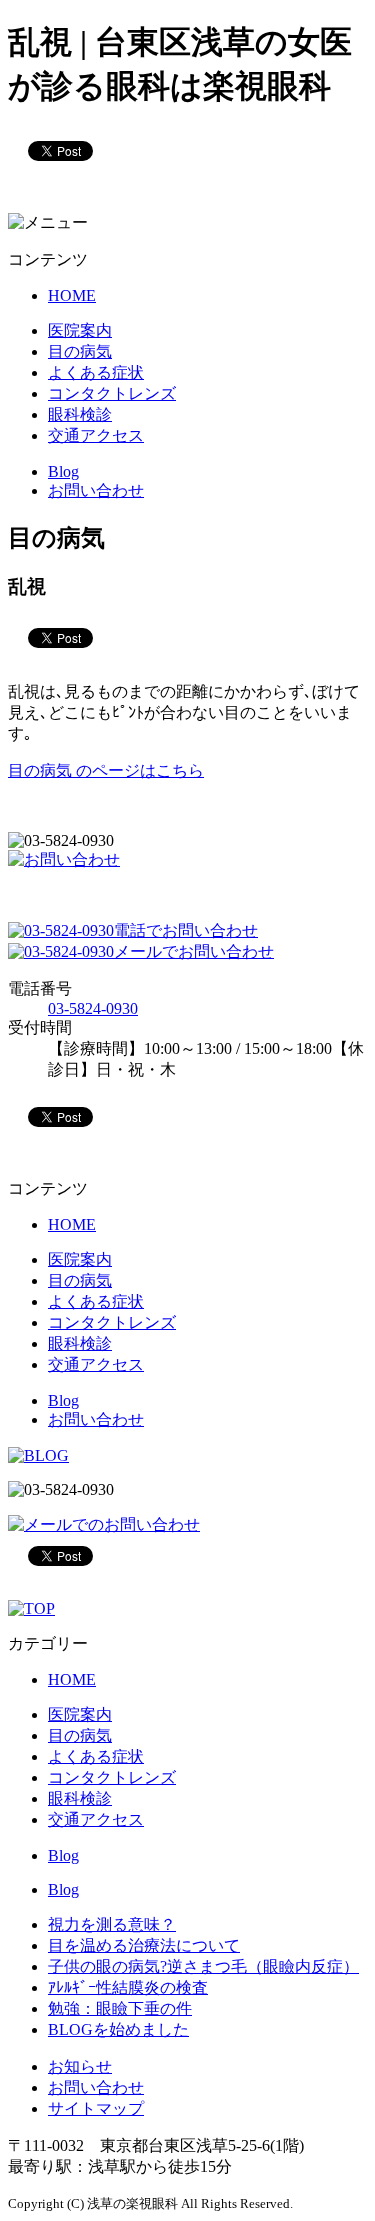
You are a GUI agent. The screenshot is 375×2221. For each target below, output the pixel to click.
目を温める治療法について (144, 1945)
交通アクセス (96, 435)
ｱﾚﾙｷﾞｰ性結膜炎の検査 (128, 1987)
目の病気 (80, 351)
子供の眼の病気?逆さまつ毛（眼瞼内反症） (203, 1966)
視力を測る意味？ (112, 1924)
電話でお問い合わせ (186, 930)
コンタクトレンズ (112, 393)
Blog (63, 471)
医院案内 (80, 330)
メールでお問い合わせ (194, 951)
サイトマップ (96, 2108)
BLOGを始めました (118, 2029)
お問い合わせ (96, 490)
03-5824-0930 (93, 1008)
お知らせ (80, 2066)
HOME (72, 295)
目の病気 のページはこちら (106, 770)
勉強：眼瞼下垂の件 (120, 2008)
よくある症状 (96, 372)
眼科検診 (80, 414)
